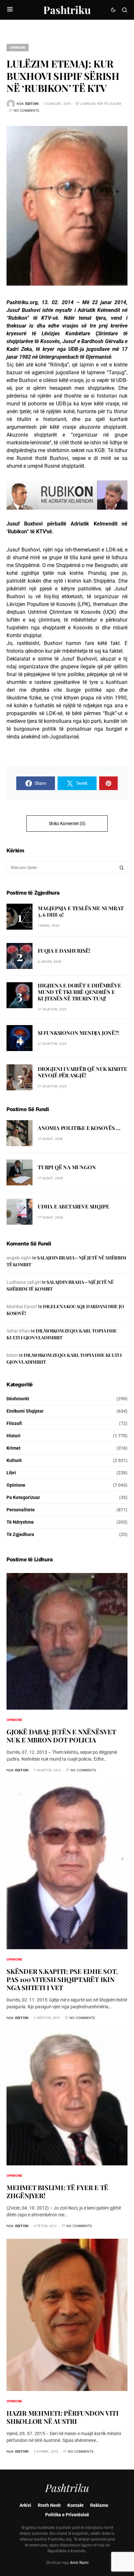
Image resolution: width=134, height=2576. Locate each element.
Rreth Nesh (49, 2505)
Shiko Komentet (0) (67, 824)
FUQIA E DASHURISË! (64, 951)
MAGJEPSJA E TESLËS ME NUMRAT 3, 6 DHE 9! (81, 911)
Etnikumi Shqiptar (25, 1411)
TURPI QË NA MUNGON (67, 1167)
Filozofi (14, 1423)
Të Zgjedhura (20, 1534)
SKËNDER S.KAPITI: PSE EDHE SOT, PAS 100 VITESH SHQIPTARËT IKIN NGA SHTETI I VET (62, 1979)
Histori (13, 1436)
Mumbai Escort (22, 1307)
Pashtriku (67, 10)
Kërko (122, 868)
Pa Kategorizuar (23, 1497)
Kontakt (75, 2505)
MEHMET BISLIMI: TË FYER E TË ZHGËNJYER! (57, 2191)
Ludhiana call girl (24, 1282)
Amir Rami (79, 2563)
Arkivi (25, 2505)
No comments (26, 110)
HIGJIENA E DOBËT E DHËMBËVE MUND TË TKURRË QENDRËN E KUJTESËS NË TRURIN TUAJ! (79, 992)
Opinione (18, 47)
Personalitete (21, 1510)
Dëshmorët (18, 1399)
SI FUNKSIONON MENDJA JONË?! (78, 1033)
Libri (11, 1473)
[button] (10, 10)
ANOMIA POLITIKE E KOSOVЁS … (79, 1128)
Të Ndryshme (20, 1522)
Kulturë (14, 1460)
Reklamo (99, 2505)
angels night (19, 1258)
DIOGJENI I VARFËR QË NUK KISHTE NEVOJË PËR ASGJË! (82, 1072)
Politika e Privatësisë (67, 2515)
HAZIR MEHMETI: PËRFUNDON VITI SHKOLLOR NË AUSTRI (63, 2417)
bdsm (12, 1355)
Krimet (13, 1448)
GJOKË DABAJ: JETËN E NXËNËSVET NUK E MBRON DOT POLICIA (61, 1736)
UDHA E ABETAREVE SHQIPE (73, 1206)
